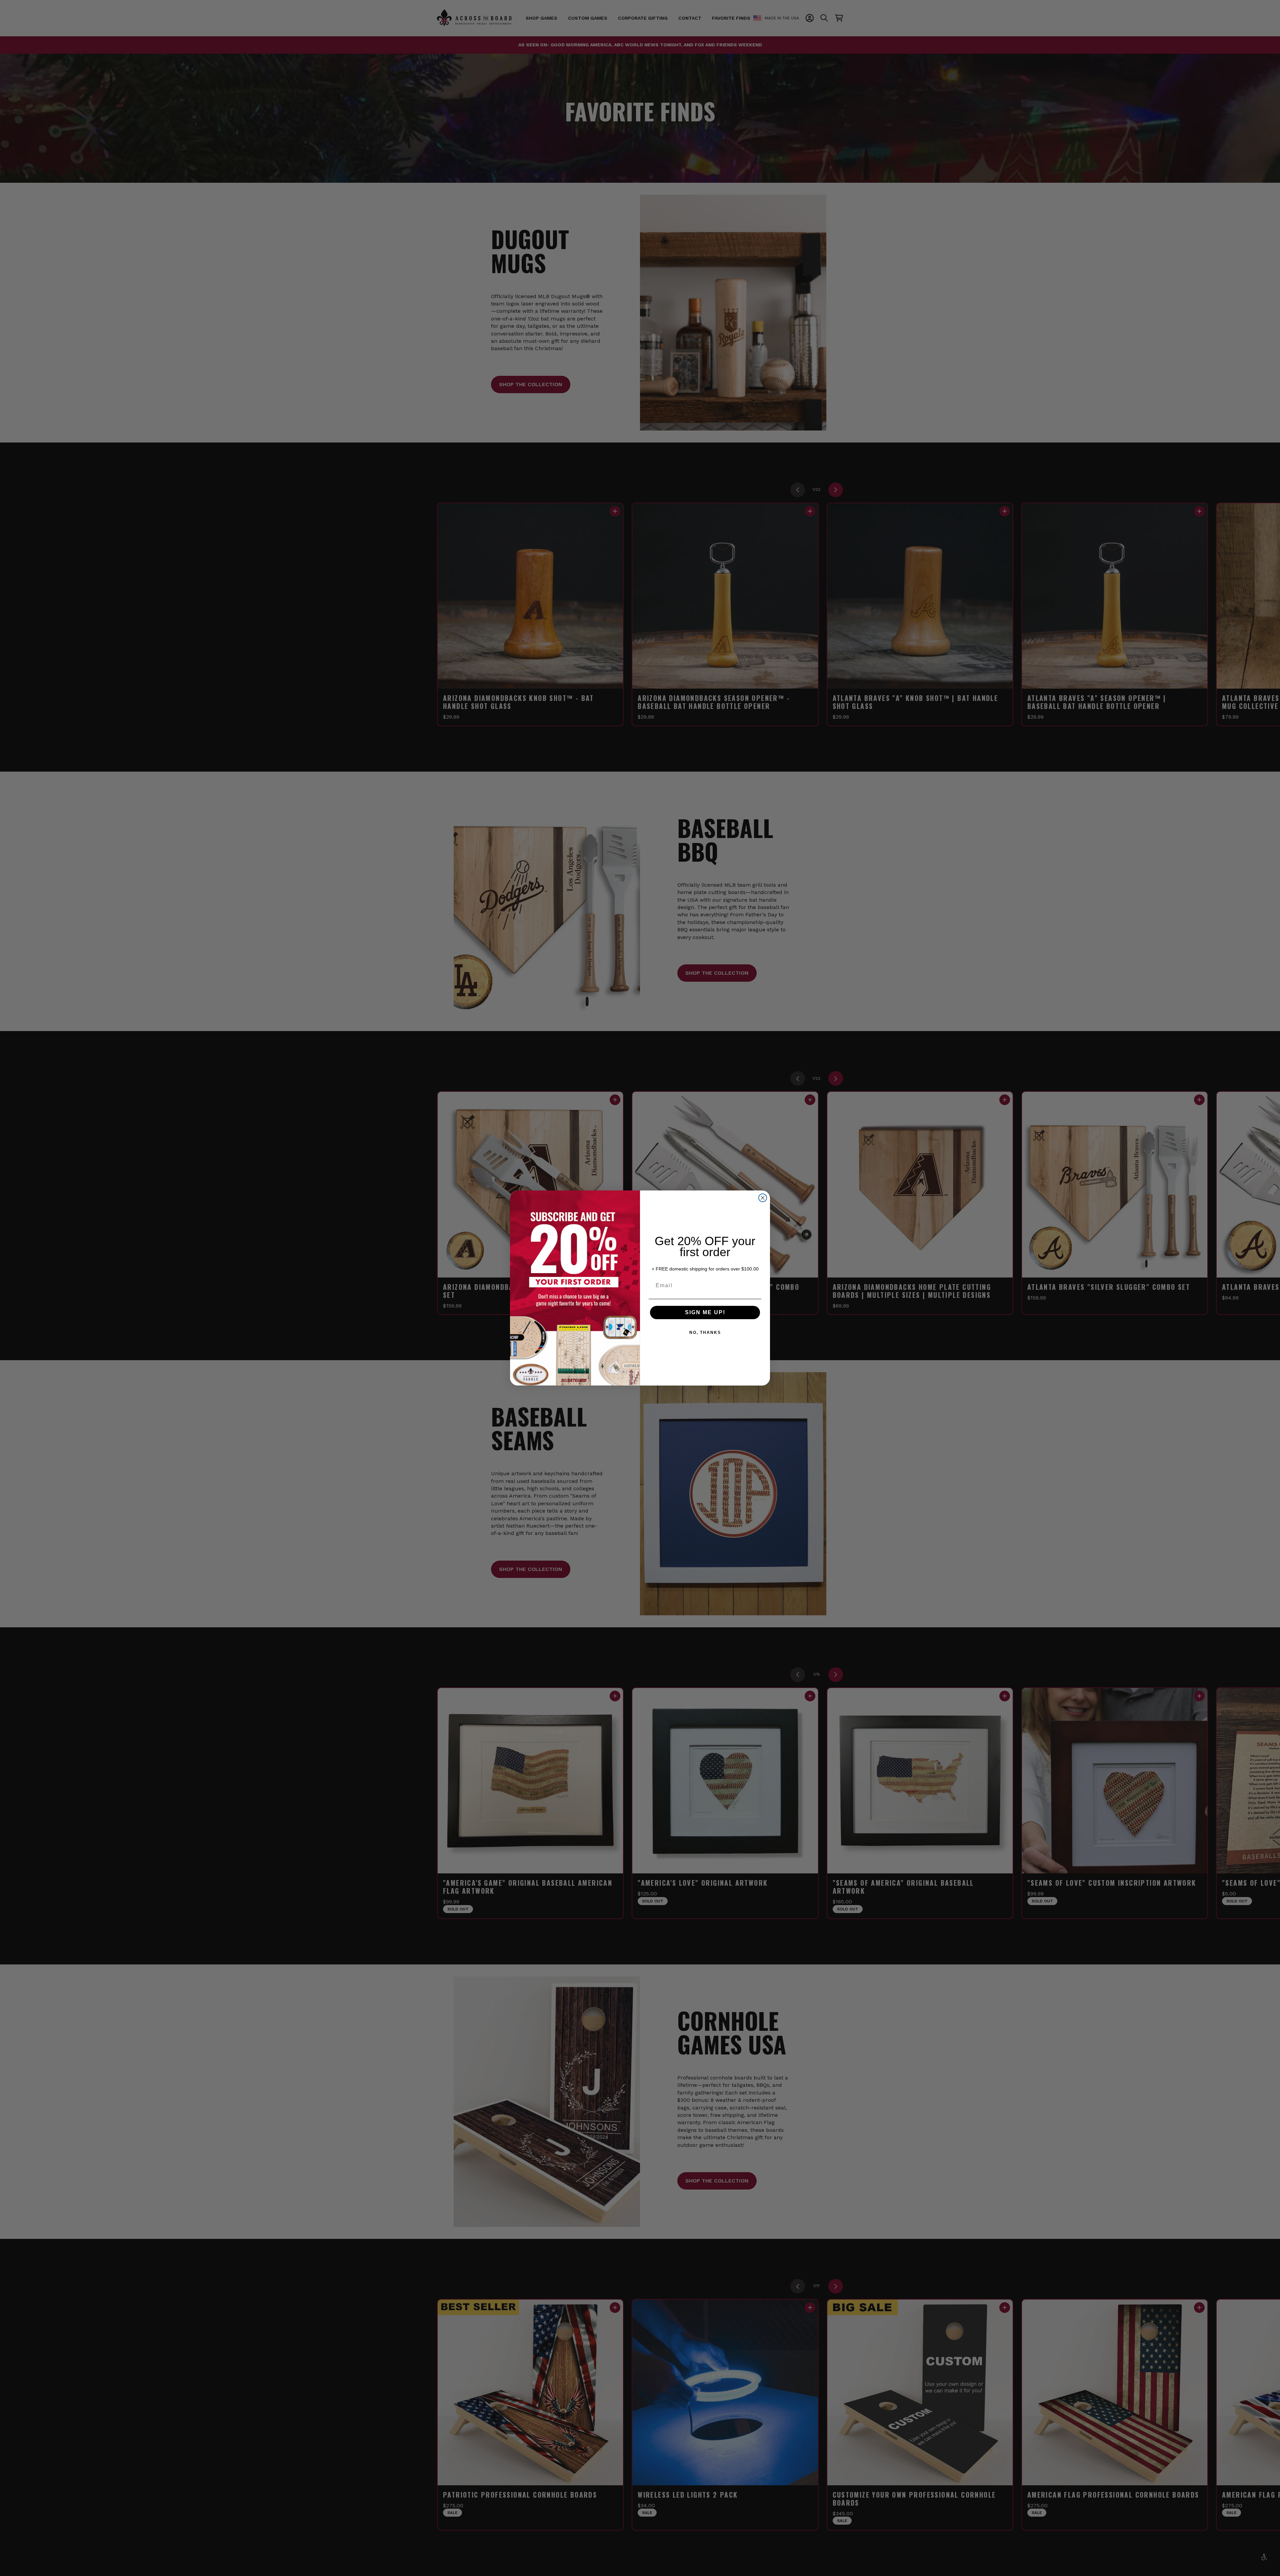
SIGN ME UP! (705, 1312)
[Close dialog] (763, 1198)
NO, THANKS (705, 1333)
